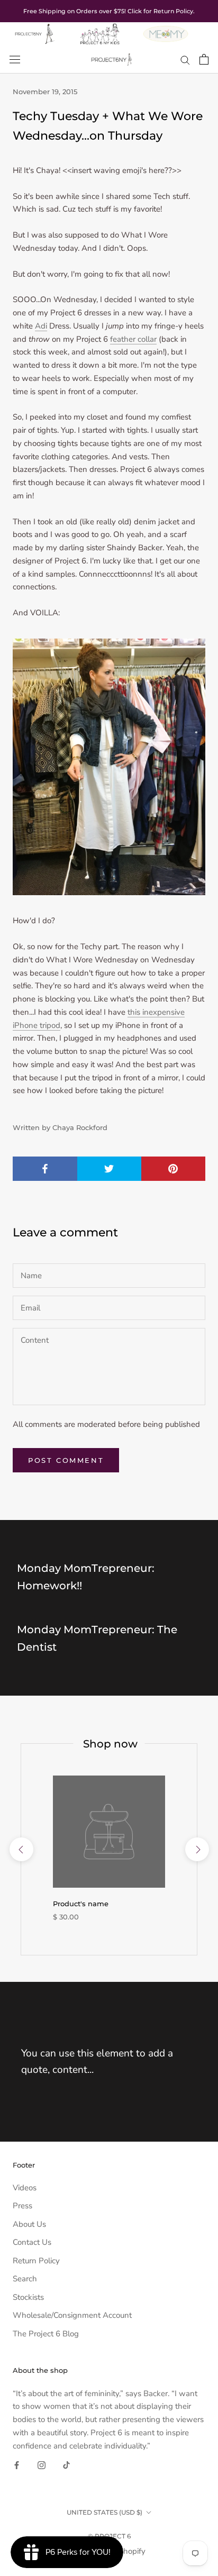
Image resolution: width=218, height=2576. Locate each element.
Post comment (66, 1460)
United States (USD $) (105, 2512)
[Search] (185, 60)
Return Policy (36, 2261)
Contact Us (32, 2242)
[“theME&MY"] (166, 29)
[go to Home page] (34, 29)
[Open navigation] (15, 59)
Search (25, 2279)
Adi (41, 326)
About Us (29, 2224)
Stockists (28, 2297)
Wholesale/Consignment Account (72, 2315)
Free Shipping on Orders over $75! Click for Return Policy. (109, 11)
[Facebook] (17, 2465)
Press (22, 2206)
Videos (25, 2188)
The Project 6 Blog (46, 2334)
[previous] (21, 1849)
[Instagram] (42, 2465)
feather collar (133, 339)
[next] (197, 1849)
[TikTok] (66, 2465)
